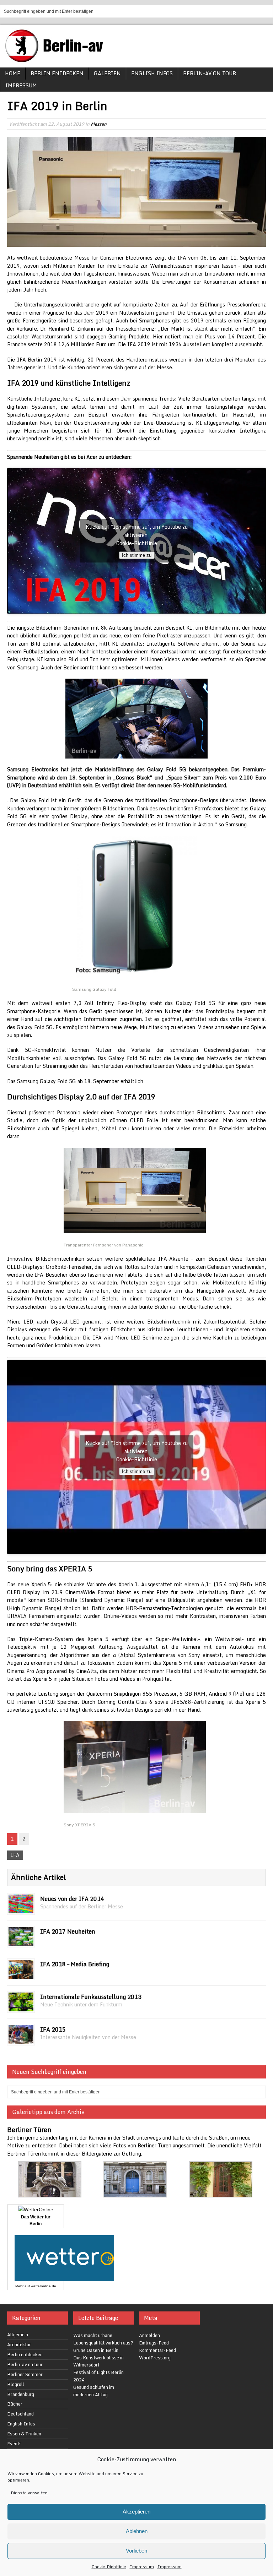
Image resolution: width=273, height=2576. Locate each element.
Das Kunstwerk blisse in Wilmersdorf (98, 2361)
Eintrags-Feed (154, 2343)
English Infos (152, 73)
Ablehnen (137, 2531)
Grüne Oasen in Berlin (96, 2350)
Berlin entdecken (57, 73)
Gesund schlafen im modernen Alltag (94, 2391)
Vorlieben (136, 2551)
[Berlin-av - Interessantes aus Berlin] (57, 60)
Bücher (15, 2404)
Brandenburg (21, 2394)
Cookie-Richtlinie (109, 2567)
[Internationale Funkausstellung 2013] (21, 2007)
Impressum (142, 2567)
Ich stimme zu (137, 555)
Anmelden (149, 2335)
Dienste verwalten (29, 2493)
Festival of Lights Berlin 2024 (98, 2376)
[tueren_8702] (221, 2193)
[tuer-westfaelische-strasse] (50, 2193)
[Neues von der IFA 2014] (21, 1909)
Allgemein (18, 2335)
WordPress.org (155, 2358)
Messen (99, 124)
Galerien (107, 73)
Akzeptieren (136, 2512)
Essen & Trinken (24, 2434)
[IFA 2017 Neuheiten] (21, 1942)
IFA (15, 1855)
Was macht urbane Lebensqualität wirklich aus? (103, 2339)
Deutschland (20, 2414)
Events (14, 2444)
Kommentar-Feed (157, 2350)
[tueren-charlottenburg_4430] (135, 2193)
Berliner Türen (29, 2130)
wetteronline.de (44, 2286)
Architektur (19, 2344)
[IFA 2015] (21, 2040)
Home (13, 73)
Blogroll (16, 2384)
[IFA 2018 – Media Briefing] (21, 1975)
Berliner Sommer (25, 2374)
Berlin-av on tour (210, 73)
